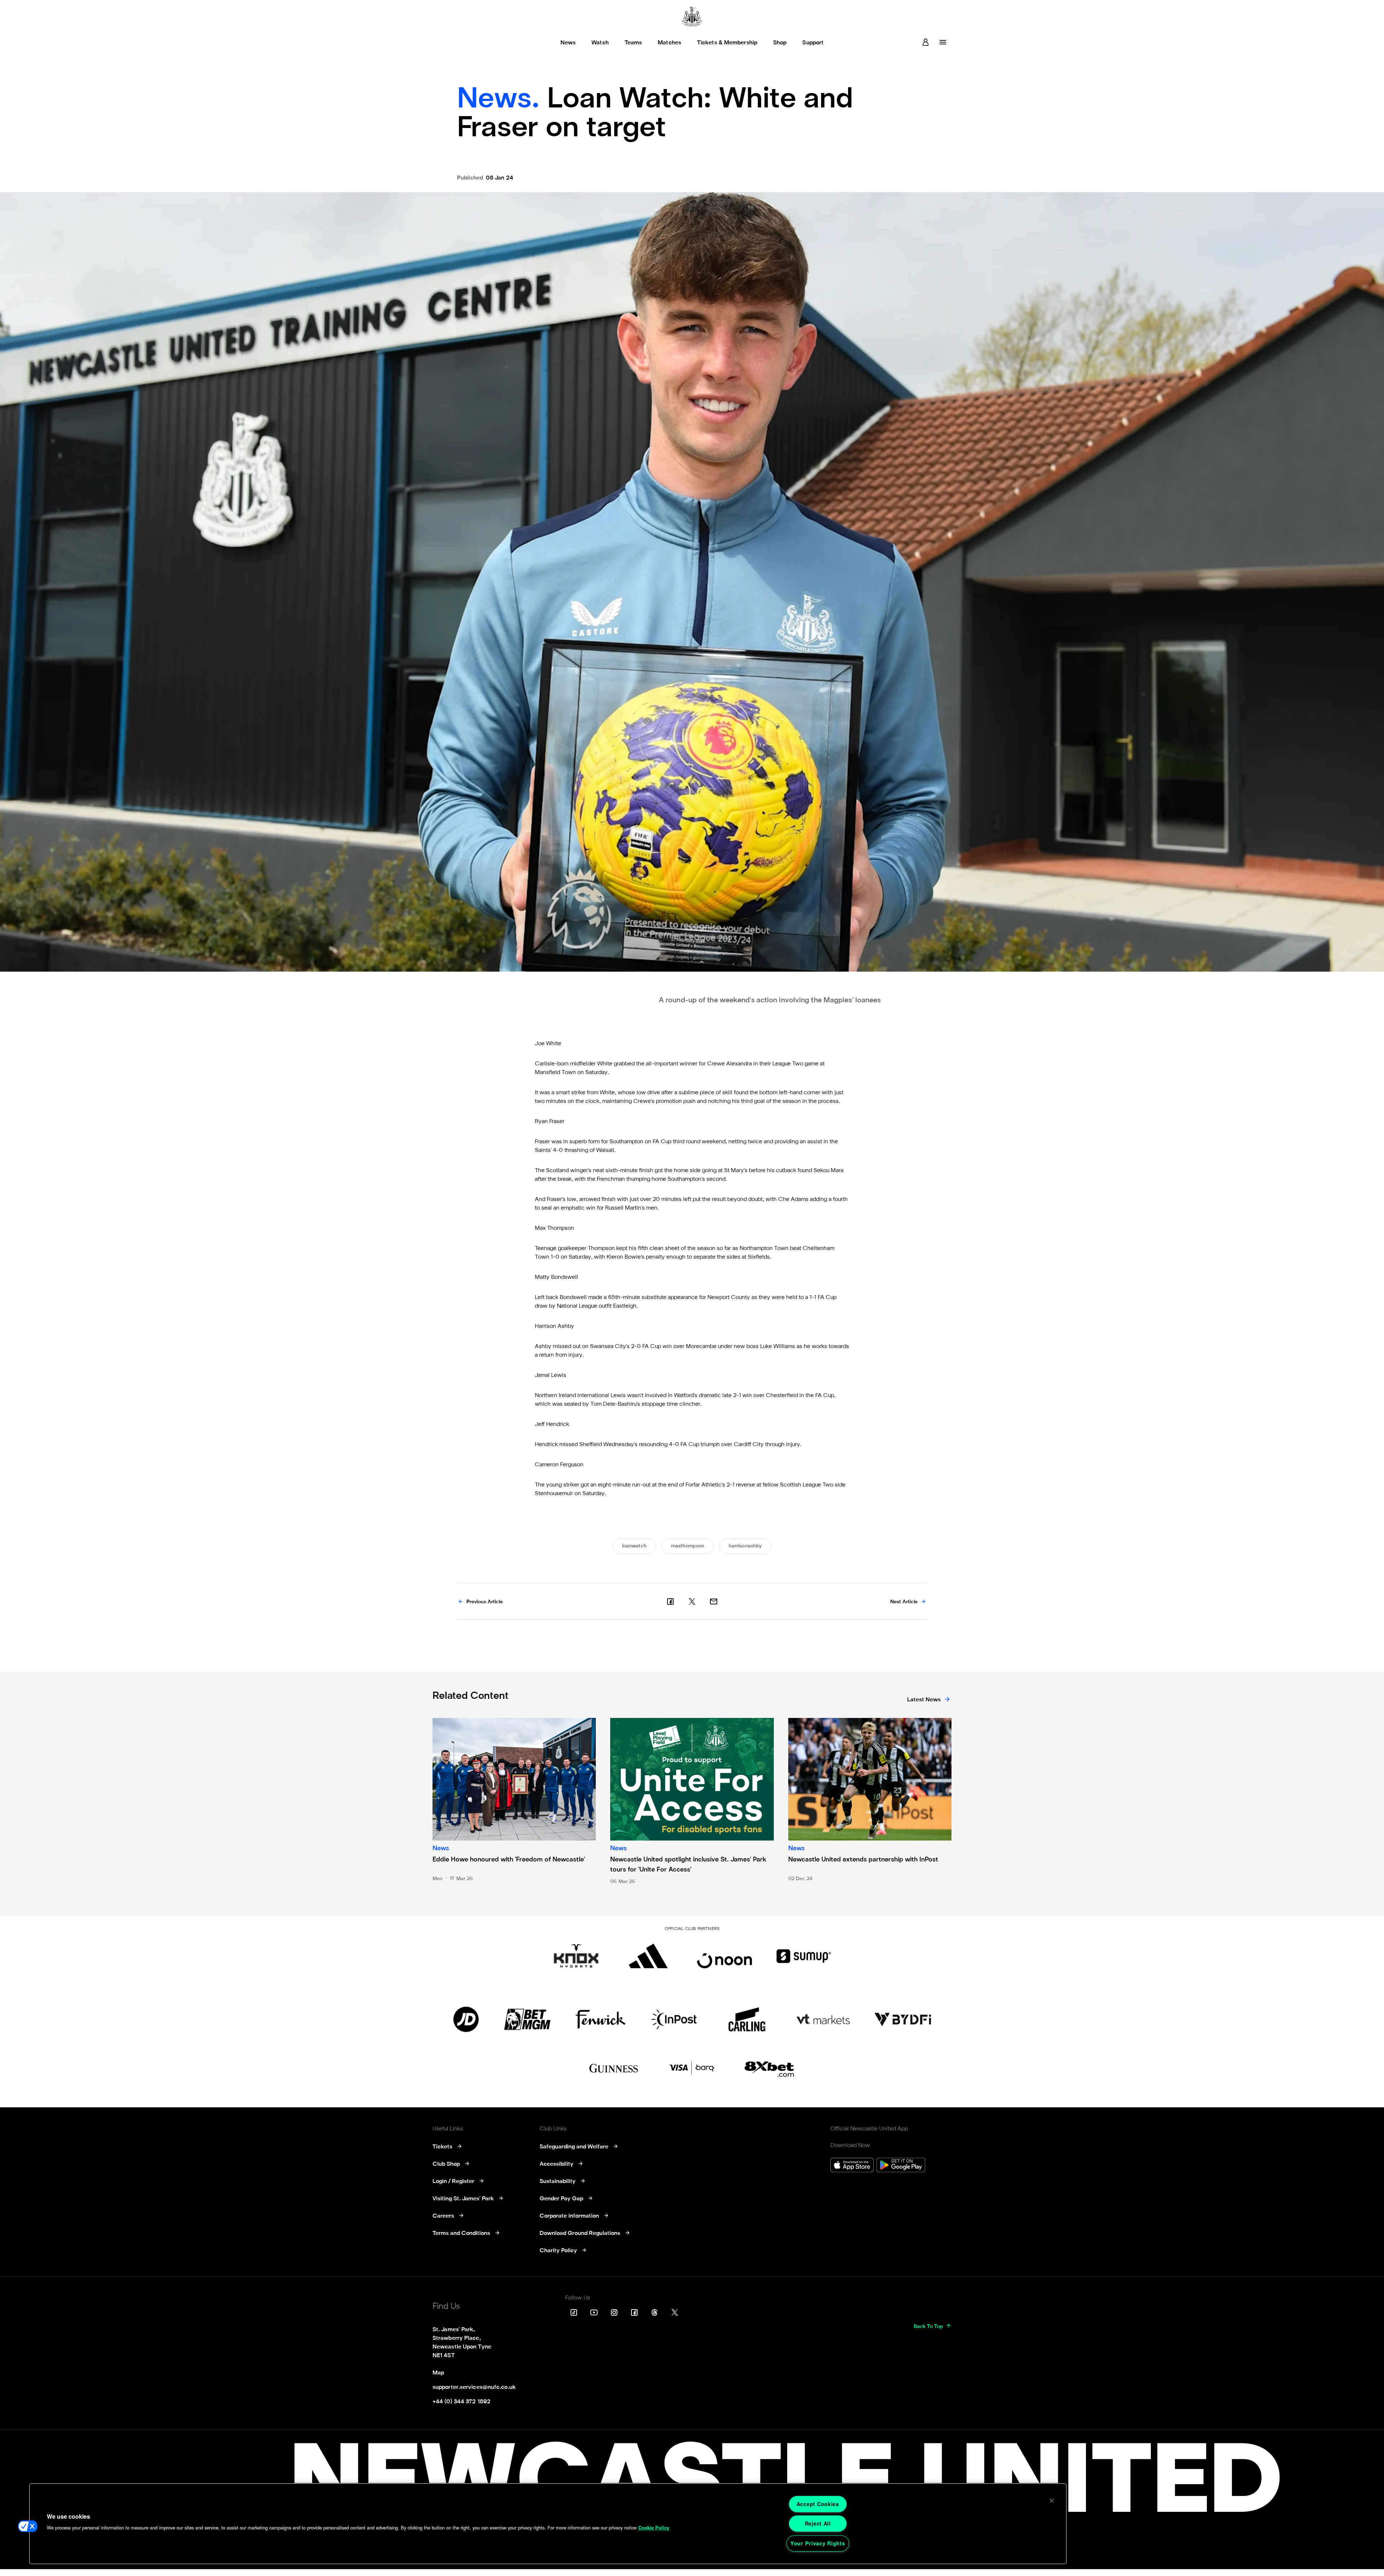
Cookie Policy (654, 2528)
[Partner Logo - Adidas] (648, 1956)
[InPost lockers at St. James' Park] (674, 2019)
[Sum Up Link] (804, 1956)
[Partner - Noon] (724, 1956)
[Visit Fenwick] (601, 2019)
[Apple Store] (852, 2166)
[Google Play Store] (901, 2166)
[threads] (655, 2312)
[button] (28, 2526)
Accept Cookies (818, 2504)
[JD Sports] (466, 2019)
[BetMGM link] (527, 2019)
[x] (692, 1601)
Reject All (818, 2523)
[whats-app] (714, 1601)
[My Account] (926, 42)
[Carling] (747, 2019)
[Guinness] (614, 2068)
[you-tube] (594, 2312)
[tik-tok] (574, 2312)
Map (438, 2373)
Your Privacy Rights (818, 2543)
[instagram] (614, 2312)
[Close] (1052, 2501)
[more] (943, 42)
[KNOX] (576, 1956)
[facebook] (670, 1601)
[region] (548, 2524)
